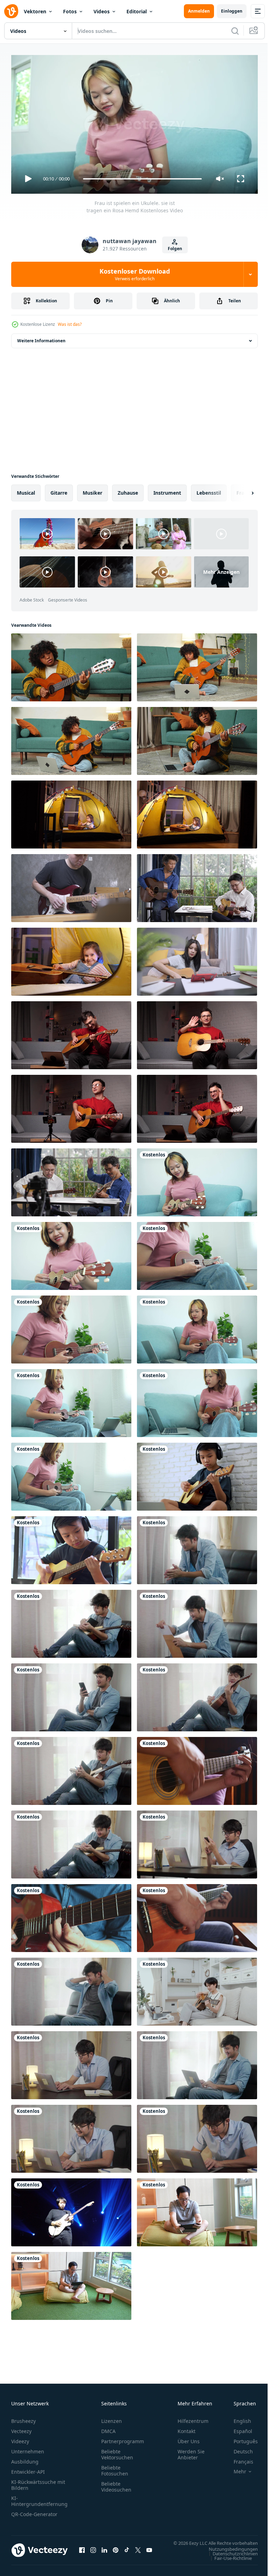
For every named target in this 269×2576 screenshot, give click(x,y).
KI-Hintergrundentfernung (39, 2498)
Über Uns (189, 2438)
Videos (102, 11)
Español (238, 2428)
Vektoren (35, 11)
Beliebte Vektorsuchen (117, 2451)
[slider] (143, 179)
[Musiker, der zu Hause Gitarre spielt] (197, 1768)
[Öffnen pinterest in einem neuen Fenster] (116, 2550)
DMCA (108, 2428)
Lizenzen (112, 2418)
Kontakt (187, 2428)
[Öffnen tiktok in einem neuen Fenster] (127, 2550)
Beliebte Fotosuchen (115, 2467)
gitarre (59, 490)
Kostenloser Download (135, 274)
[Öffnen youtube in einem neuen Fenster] (149, 2550)
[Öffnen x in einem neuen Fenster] (138, 2550)
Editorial (137, 11)
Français (238, 2458)
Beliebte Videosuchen (116, 2484)
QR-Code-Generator (34, 2511)
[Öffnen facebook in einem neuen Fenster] (82, 2550)
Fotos (70, 11)
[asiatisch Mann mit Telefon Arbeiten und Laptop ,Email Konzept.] (197, 1842)
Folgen (175, 249)
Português (240, 2438)
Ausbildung (25, 2458)
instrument (167, 490)
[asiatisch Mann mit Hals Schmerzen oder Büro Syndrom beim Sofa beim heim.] (71, 1989)
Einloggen (232, 11)
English (237, 2418)
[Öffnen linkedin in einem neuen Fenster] (104, 2550)
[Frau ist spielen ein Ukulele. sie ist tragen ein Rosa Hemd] (197, 1180)
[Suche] (235, 31)
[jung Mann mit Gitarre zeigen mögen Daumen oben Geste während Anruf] (197, 1106)
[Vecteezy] (11, 11)
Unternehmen (28, 2448)
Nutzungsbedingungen (228, 2553)
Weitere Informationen (41, 338)
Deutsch (238, 2448)
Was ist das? (70, 324)
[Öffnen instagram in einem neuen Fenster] (93, 2550)
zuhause (128, 490)
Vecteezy (21, 2428)
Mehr (235, 2468)
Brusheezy (23, 2418)
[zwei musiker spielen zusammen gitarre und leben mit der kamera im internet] (71, 1180)
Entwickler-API (28, 2469)
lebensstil (209, 490)
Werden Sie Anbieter (191, 2451)
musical (26, 490)
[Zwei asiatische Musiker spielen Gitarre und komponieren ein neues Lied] (197, 885)
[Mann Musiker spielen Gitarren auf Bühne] (71, 2210)
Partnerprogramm (123, 2438)
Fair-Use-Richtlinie (228, 2562)
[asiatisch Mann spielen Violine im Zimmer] (197, 2210)
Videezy (20, 2438)
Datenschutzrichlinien (230, 2557)
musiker (92, 490)
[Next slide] (241, 490)
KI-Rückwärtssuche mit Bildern (38, 2482)
